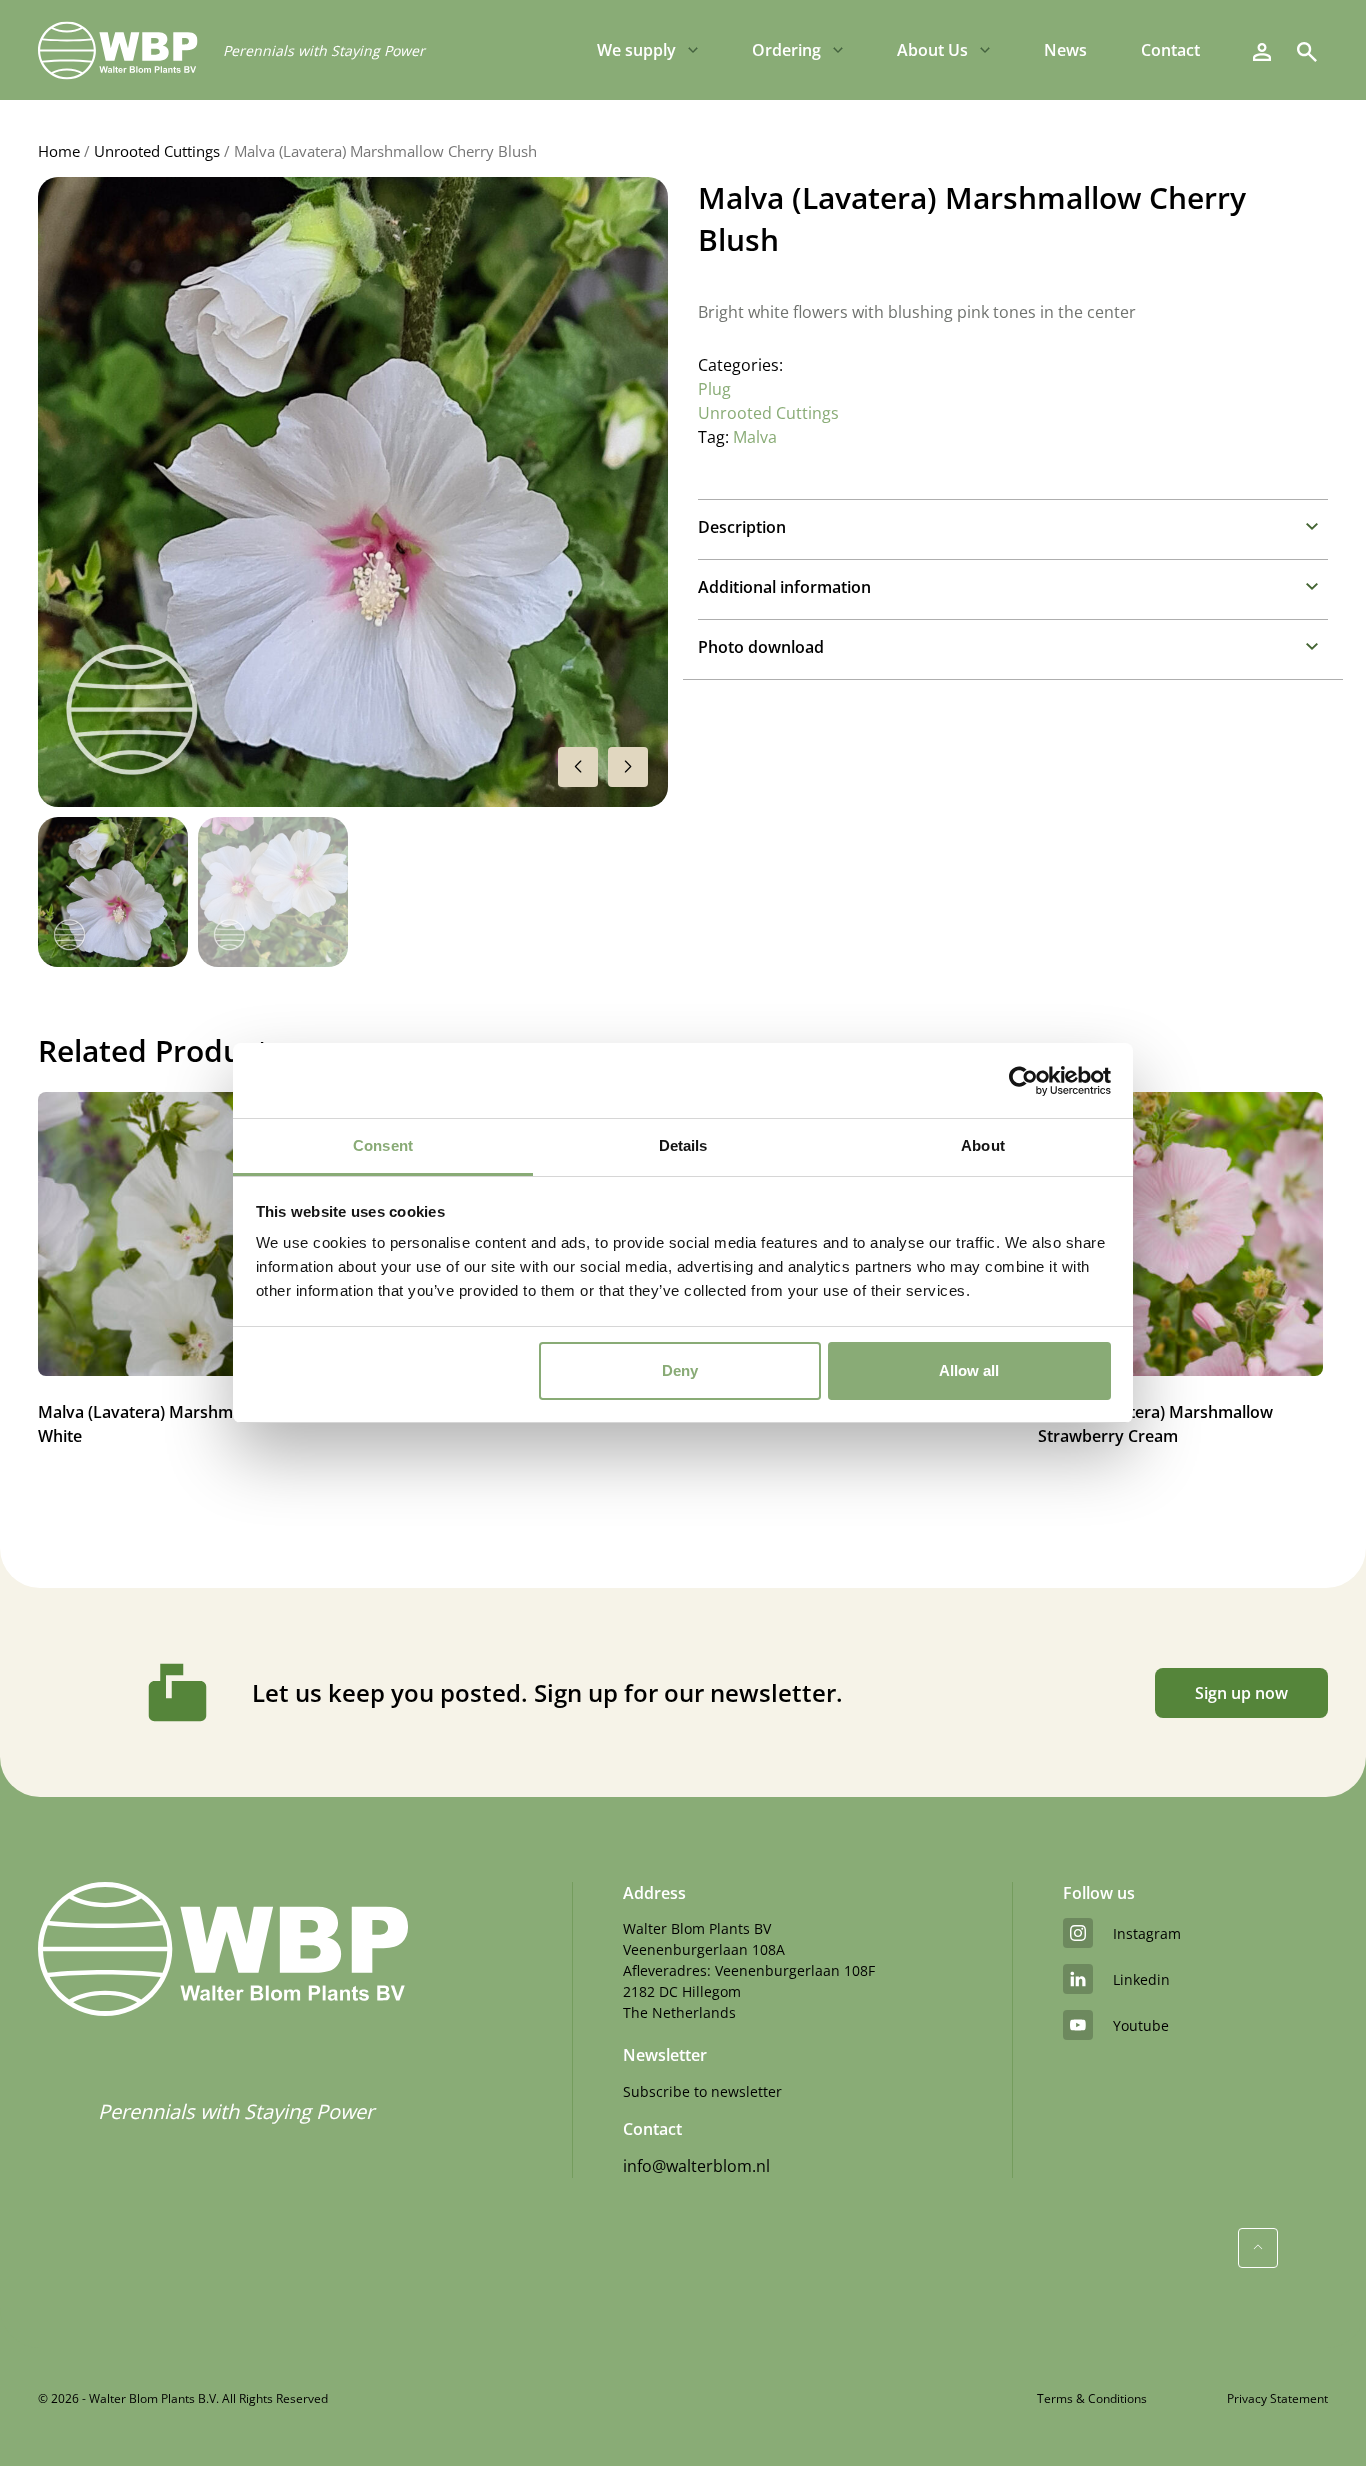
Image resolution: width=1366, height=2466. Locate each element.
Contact (1170, 50)
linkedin (1141, 1979)
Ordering (786, 50)
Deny (680, 1370)
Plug (714, 389)
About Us (932, 50)
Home (59, 151)
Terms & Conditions (1092, 2398)
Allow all (969, 1370)
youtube (1141, 2025)
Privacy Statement (1277, 2398)
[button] (628, 767)
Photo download (761, 647)
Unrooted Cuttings (157, 151)
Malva (755, 437)
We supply (636, 50)
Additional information (784, 587)
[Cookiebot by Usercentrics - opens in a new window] (1023, 1081)
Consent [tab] (383, 1145)
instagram (1147, 1933)
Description (742, 527)
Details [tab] (683, 1145)
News (1065, 50)
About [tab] (983, 1145)
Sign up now (1241, 1693)
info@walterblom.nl (696, 2166)
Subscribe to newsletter (702, 2091)
